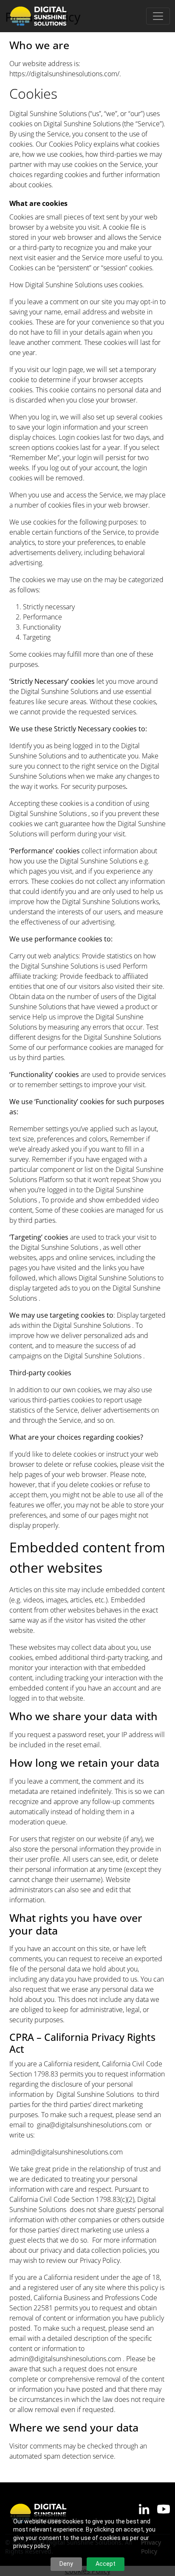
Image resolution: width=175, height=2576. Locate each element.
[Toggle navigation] (158, 16)
